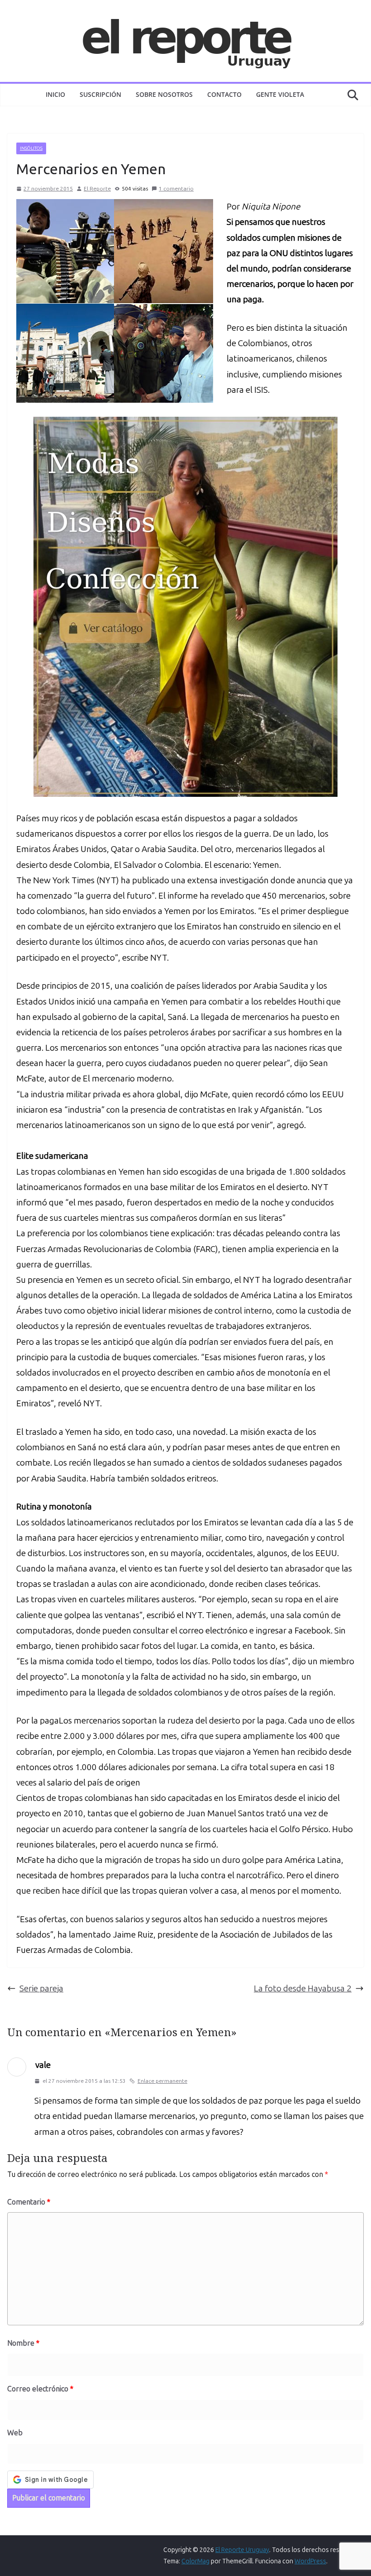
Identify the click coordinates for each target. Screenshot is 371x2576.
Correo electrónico (40, 2389)
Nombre (23, 2343)
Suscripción (100, 94)
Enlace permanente (162, 2081)
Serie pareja (41, 1988)
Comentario (29, 2202)
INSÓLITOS (31, 148)
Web (15, 2433)
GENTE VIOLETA (280, 94)
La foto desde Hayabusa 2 (303, 1988)
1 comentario (176, 189)
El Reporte (97, 189)
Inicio (55, 94)
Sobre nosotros (164, 94)
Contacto (224, 94)
